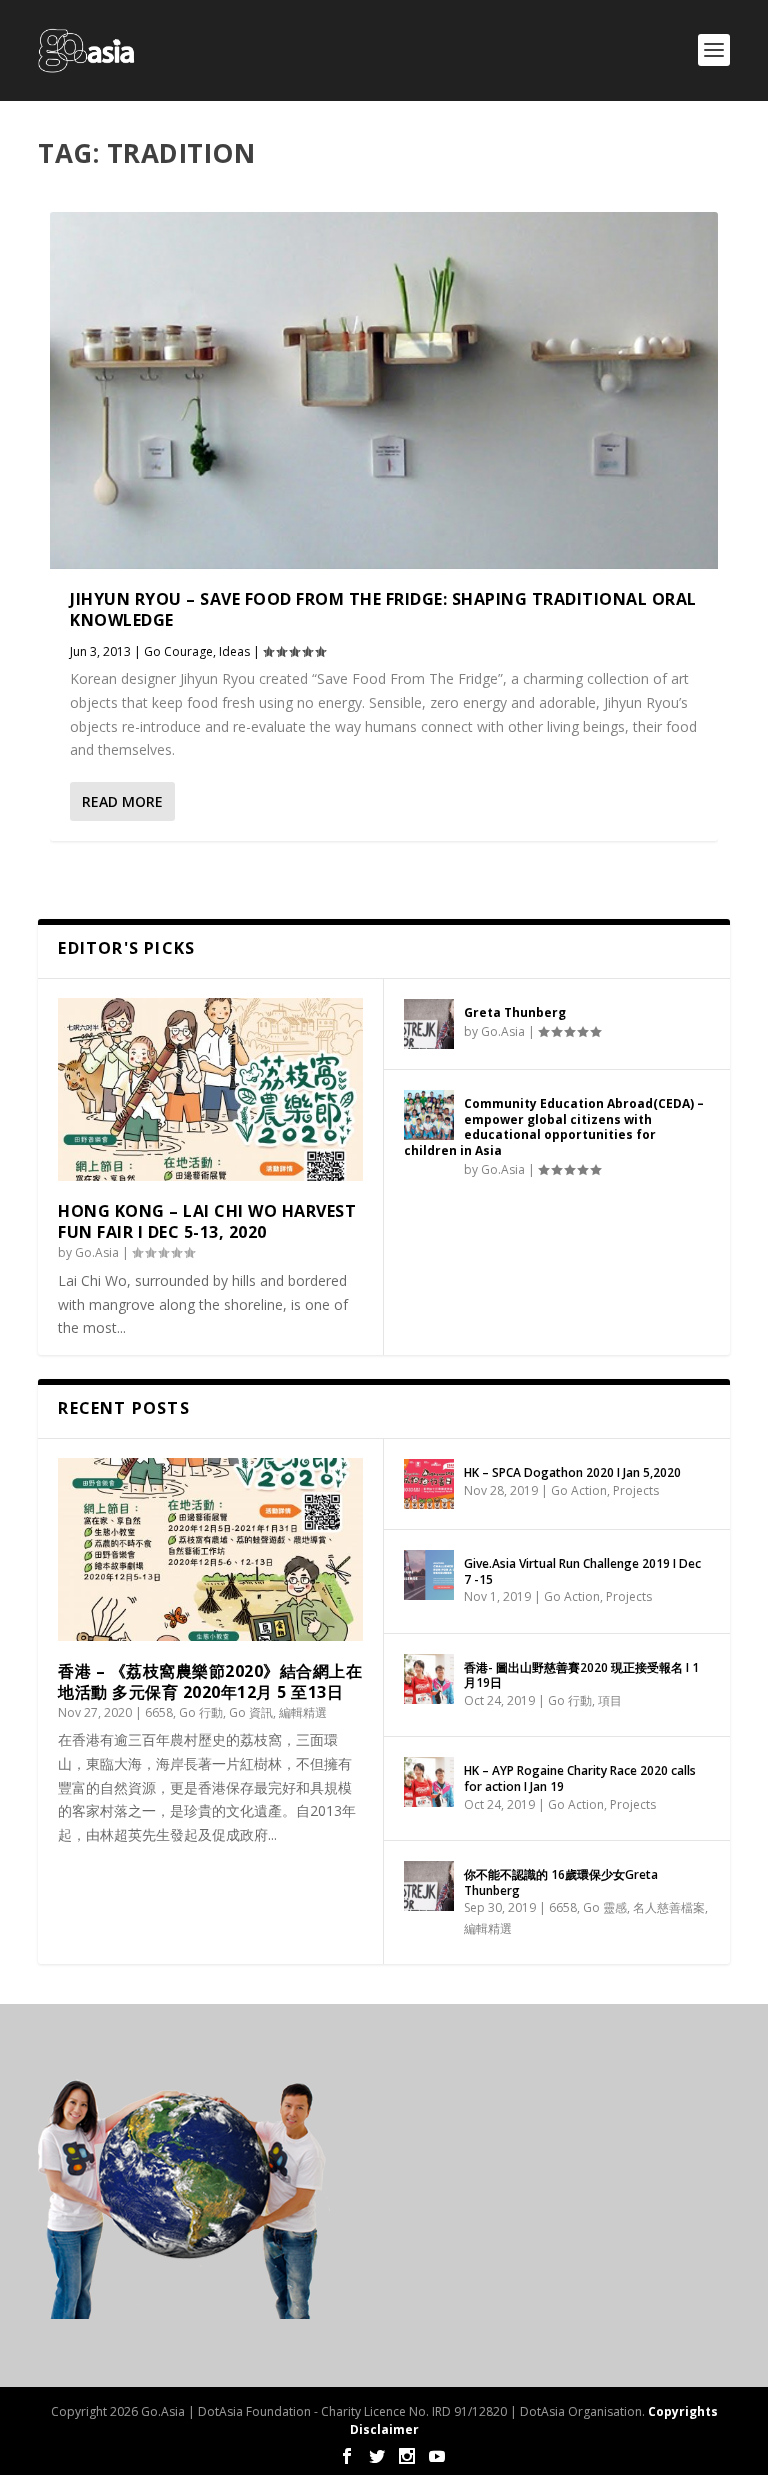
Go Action (579, 1490)
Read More (122, 801)
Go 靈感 (605, 1907)
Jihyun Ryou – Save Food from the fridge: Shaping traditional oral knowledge (383, 609)
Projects (636, 1490)
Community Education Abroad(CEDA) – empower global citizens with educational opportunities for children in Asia (554, 1127)
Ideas (234, 651)
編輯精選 (303, 1712)
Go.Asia (97, 1252)
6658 (159, 1712)
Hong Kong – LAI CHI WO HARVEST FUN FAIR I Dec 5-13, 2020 (207, 1221)
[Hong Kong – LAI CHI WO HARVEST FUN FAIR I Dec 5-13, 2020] (210, 1089)
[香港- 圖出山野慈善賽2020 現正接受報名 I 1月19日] (429, 1679)
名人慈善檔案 (669, 1907)
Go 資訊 (251, 1712)
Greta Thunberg (515, 1012)
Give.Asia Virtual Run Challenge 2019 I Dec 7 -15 (582, 1571)
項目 (610, 1700)
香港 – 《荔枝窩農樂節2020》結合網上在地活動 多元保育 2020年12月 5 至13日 (210, 1681)
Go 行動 (201, 1712)
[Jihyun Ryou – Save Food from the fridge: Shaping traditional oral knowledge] (383, 390)
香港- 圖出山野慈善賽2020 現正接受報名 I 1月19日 (581, 1675)
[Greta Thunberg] (429, 1024)
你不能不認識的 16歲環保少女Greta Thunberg (561, 1882)
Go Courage (178, 651)
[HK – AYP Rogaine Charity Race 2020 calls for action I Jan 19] (429, 1782)
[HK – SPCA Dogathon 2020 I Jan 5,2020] (429, 1484)
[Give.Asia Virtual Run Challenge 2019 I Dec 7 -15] (429, 1575)
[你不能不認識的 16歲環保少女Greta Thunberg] (429, 1886)
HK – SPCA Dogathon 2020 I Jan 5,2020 (572, 1472)
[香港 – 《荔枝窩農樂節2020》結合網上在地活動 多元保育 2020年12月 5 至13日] (210, 1549)
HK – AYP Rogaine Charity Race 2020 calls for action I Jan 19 (580, 1778)
